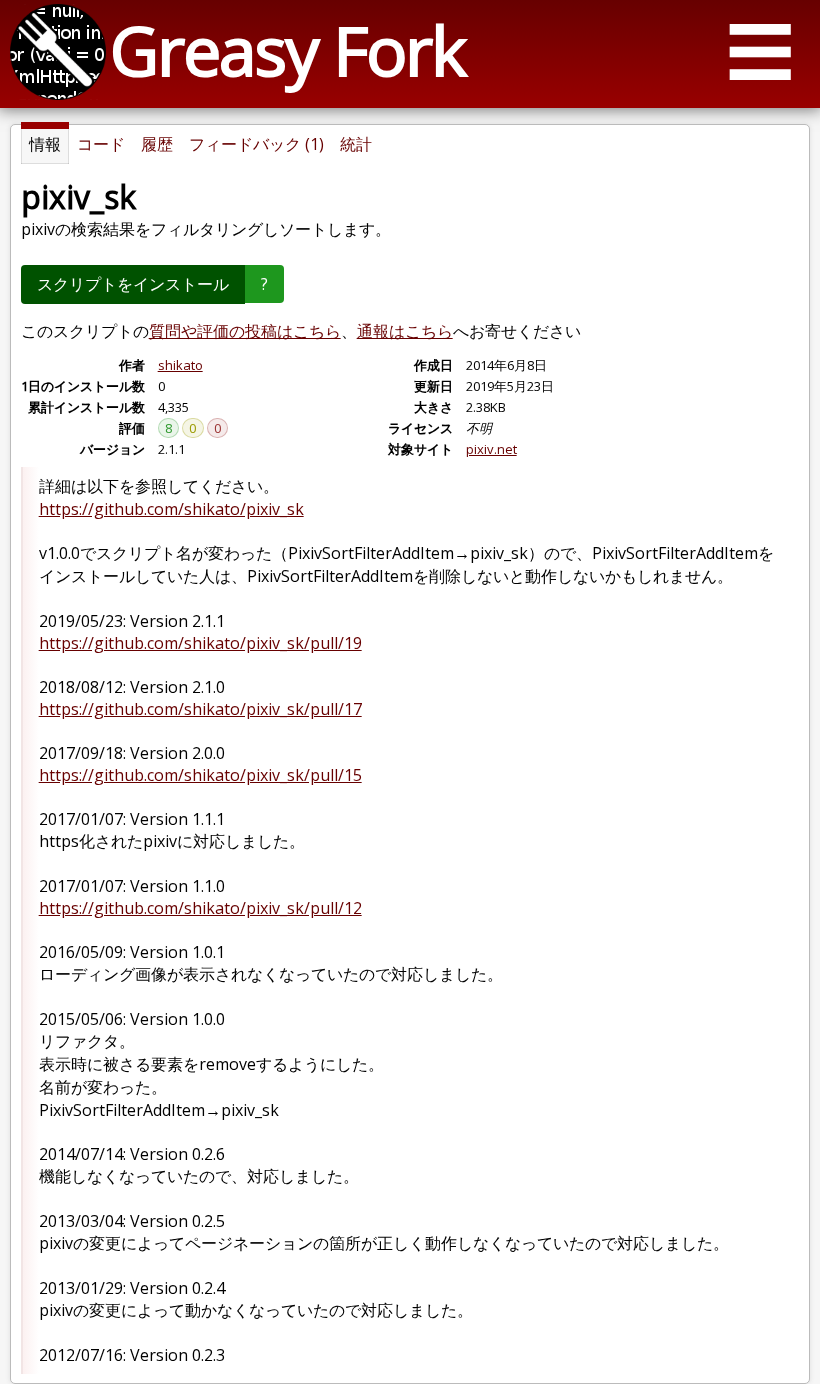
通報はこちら (405, 331)
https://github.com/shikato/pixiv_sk (171, 509)
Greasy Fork (287, 49)
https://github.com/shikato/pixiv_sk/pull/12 (200, 908)
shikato (180, 365)
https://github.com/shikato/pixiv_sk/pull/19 (200, 643)
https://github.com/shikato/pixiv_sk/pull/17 (200, 709)
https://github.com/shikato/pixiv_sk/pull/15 (200, 775)
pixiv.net (491, 449)
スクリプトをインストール (133, 284)
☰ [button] (760, 50)
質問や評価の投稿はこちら (245, 331)
